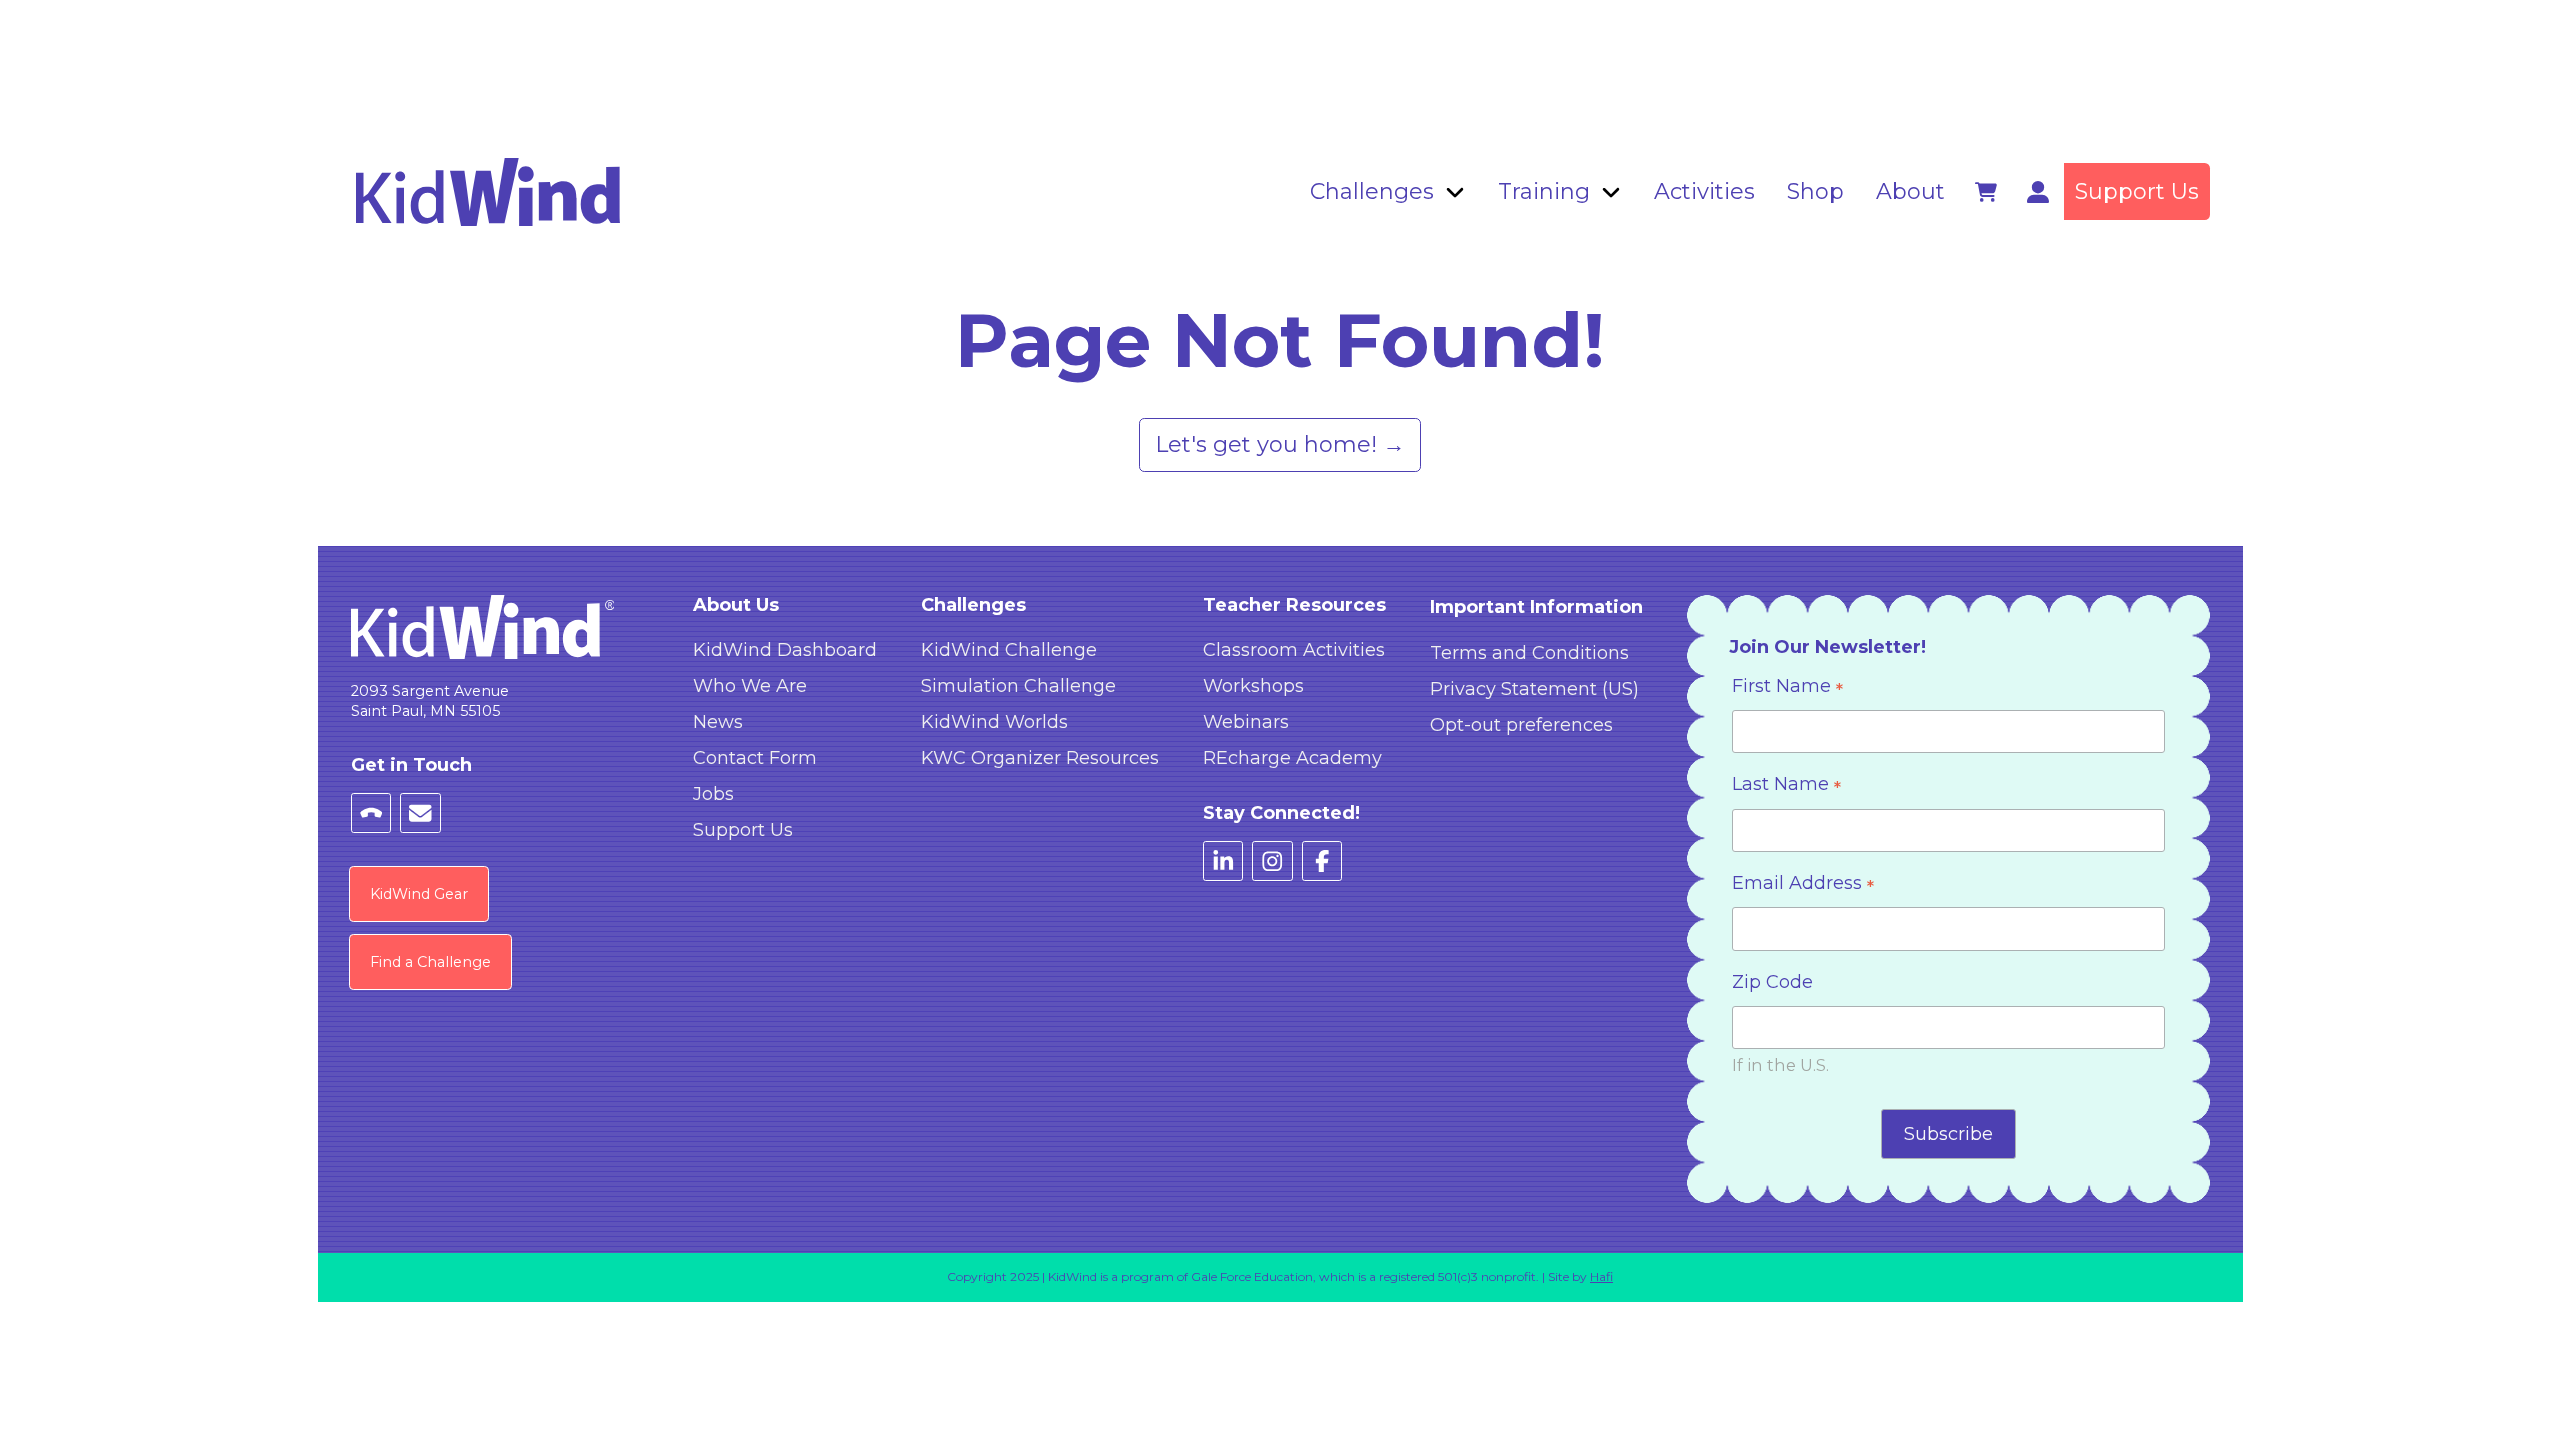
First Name (1787, 688)
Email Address (1803, 885)
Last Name (1786, 786)
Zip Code (1772, 982)
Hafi (1601, 1276)
